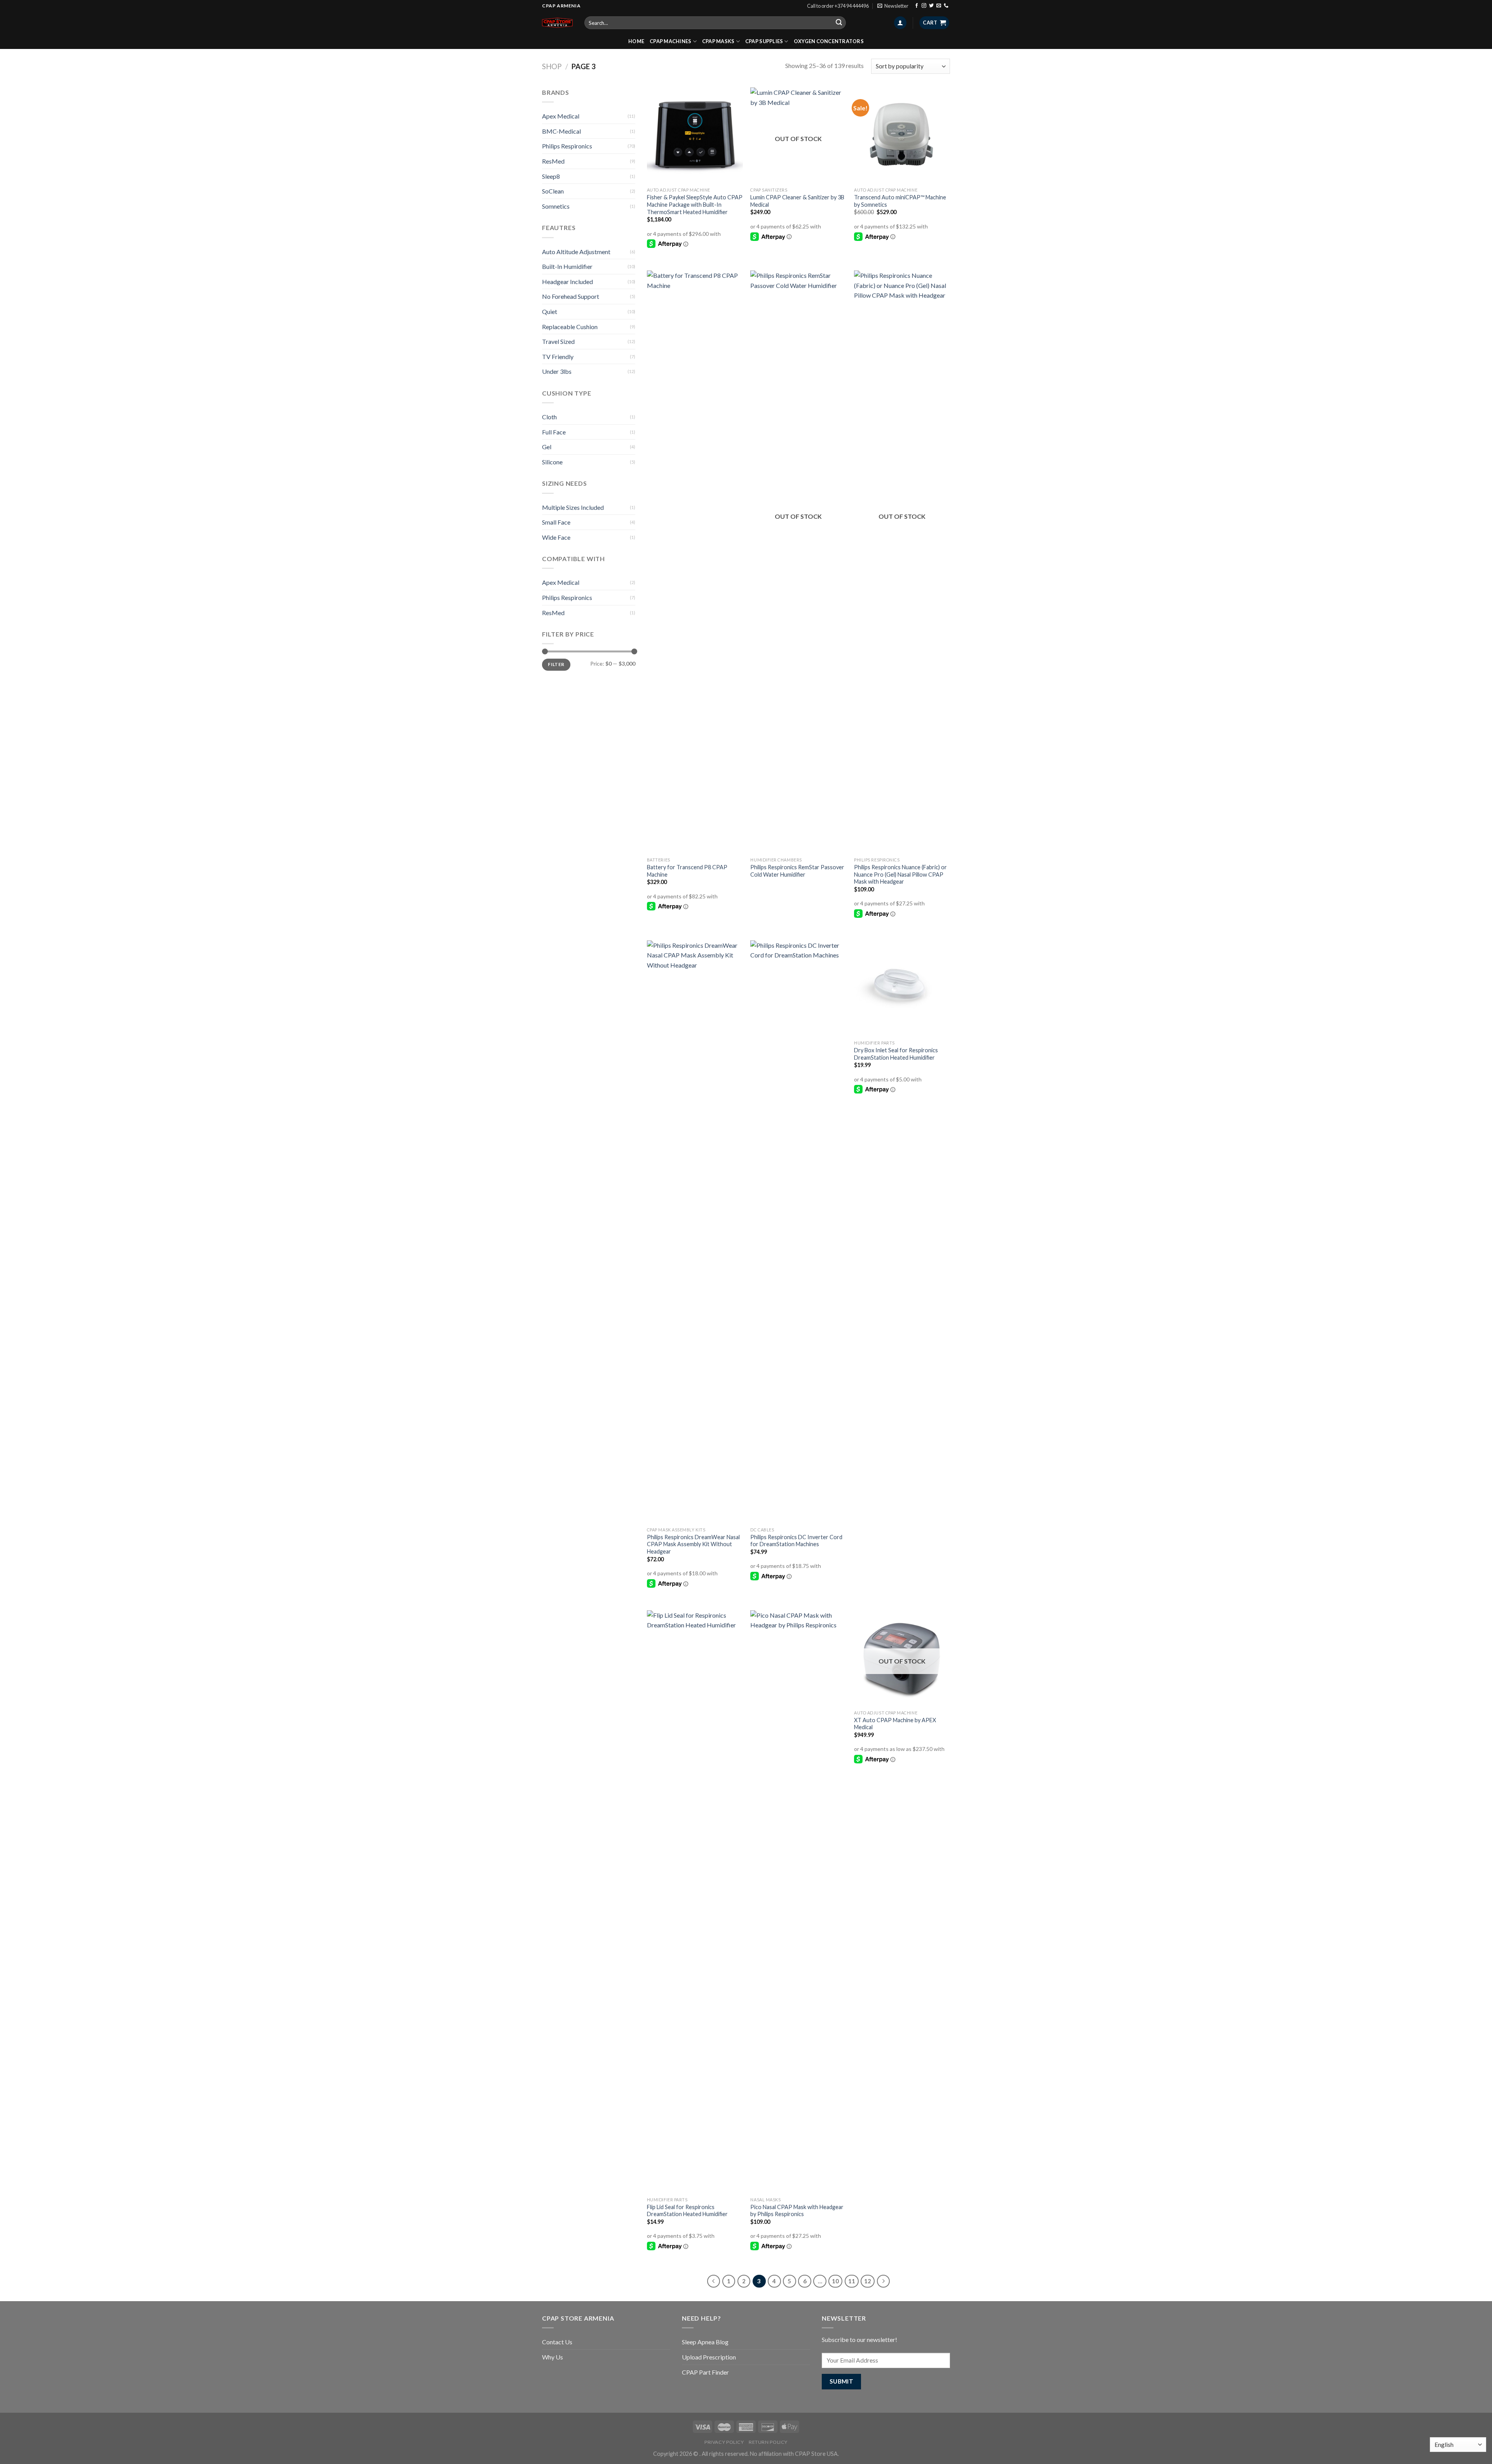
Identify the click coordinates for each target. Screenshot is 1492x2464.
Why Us (553, 2357)
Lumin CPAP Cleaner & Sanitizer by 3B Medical (797, 201)
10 (835, 2281)
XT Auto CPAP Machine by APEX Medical (895, 1724)
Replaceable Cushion (570, 327)
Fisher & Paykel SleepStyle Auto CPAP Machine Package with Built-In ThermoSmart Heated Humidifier (695, 204)
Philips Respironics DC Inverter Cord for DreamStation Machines (796, 1541)
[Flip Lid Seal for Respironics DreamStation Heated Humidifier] (695, 1902)
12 (868, 2281)
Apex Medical (561, 116)
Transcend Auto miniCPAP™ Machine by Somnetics (900, 201)
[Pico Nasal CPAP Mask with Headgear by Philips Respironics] (798, 1902)
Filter (556, 664)
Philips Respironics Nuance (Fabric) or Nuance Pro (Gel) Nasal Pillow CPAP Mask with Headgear (900, 874)
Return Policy (768, 2442)
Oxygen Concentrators (829, 41)
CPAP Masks (718, 41)
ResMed (553, 161)
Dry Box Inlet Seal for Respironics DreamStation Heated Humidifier (896, 1054)
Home (636, 41)
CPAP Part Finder (705, 2372)
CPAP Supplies (764, 41)
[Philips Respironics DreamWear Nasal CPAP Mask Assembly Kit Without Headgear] (695, 1232)
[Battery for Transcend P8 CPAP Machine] (695, 562)
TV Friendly (558, 357)
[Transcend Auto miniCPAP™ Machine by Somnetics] (902, 135)
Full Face (554, 432)
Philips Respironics (567, 146)
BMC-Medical (561, 131)
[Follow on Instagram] (924, 6)
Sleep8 (551, 176)
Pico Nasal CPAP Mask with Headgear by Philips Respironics (797, 2211)
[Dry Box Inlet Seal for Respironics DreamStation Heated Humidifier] (902, 988)
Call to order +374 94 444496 (838, 6)
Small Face (556, 522)
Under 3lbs (557, 371)
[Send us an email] (939, 6)
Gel (547, 447)
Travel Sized (558, 341)
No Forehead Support (571, 296)
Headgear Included (567, 282)
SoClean (553, 191)
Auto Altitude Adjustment (576, 252)
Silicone (552, 462)
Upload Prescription (709, 2357)
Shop (552, 66)
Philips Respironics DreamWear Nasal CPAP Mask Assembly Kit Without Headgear (693, 1544)
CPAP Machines (670, 41)
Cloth (549, 417)
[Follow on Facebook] (917, 6)
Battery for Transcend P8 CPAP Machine (687, 871)
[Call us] (946, 6)
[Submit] (839, 23)
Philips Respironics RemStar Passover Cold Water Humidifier (797, 871)
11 (852, 2281)
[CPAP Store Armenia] (557, 23)
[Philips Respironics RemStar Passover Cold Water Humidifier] (798, 562)
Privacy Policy (724, 2442)
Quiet (550, 311)
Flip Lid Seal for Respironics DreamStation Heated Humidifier (687, 2211)
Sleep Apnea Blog (705, 2342)
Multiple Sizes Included (573, 507)
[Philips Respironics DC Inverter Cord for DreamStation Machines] (798, 1232)
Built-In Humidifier (567, 266)
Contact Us (557, 2342)
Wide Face (556, 537)
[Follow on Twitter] (931, 6)
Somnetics (556, 206)
